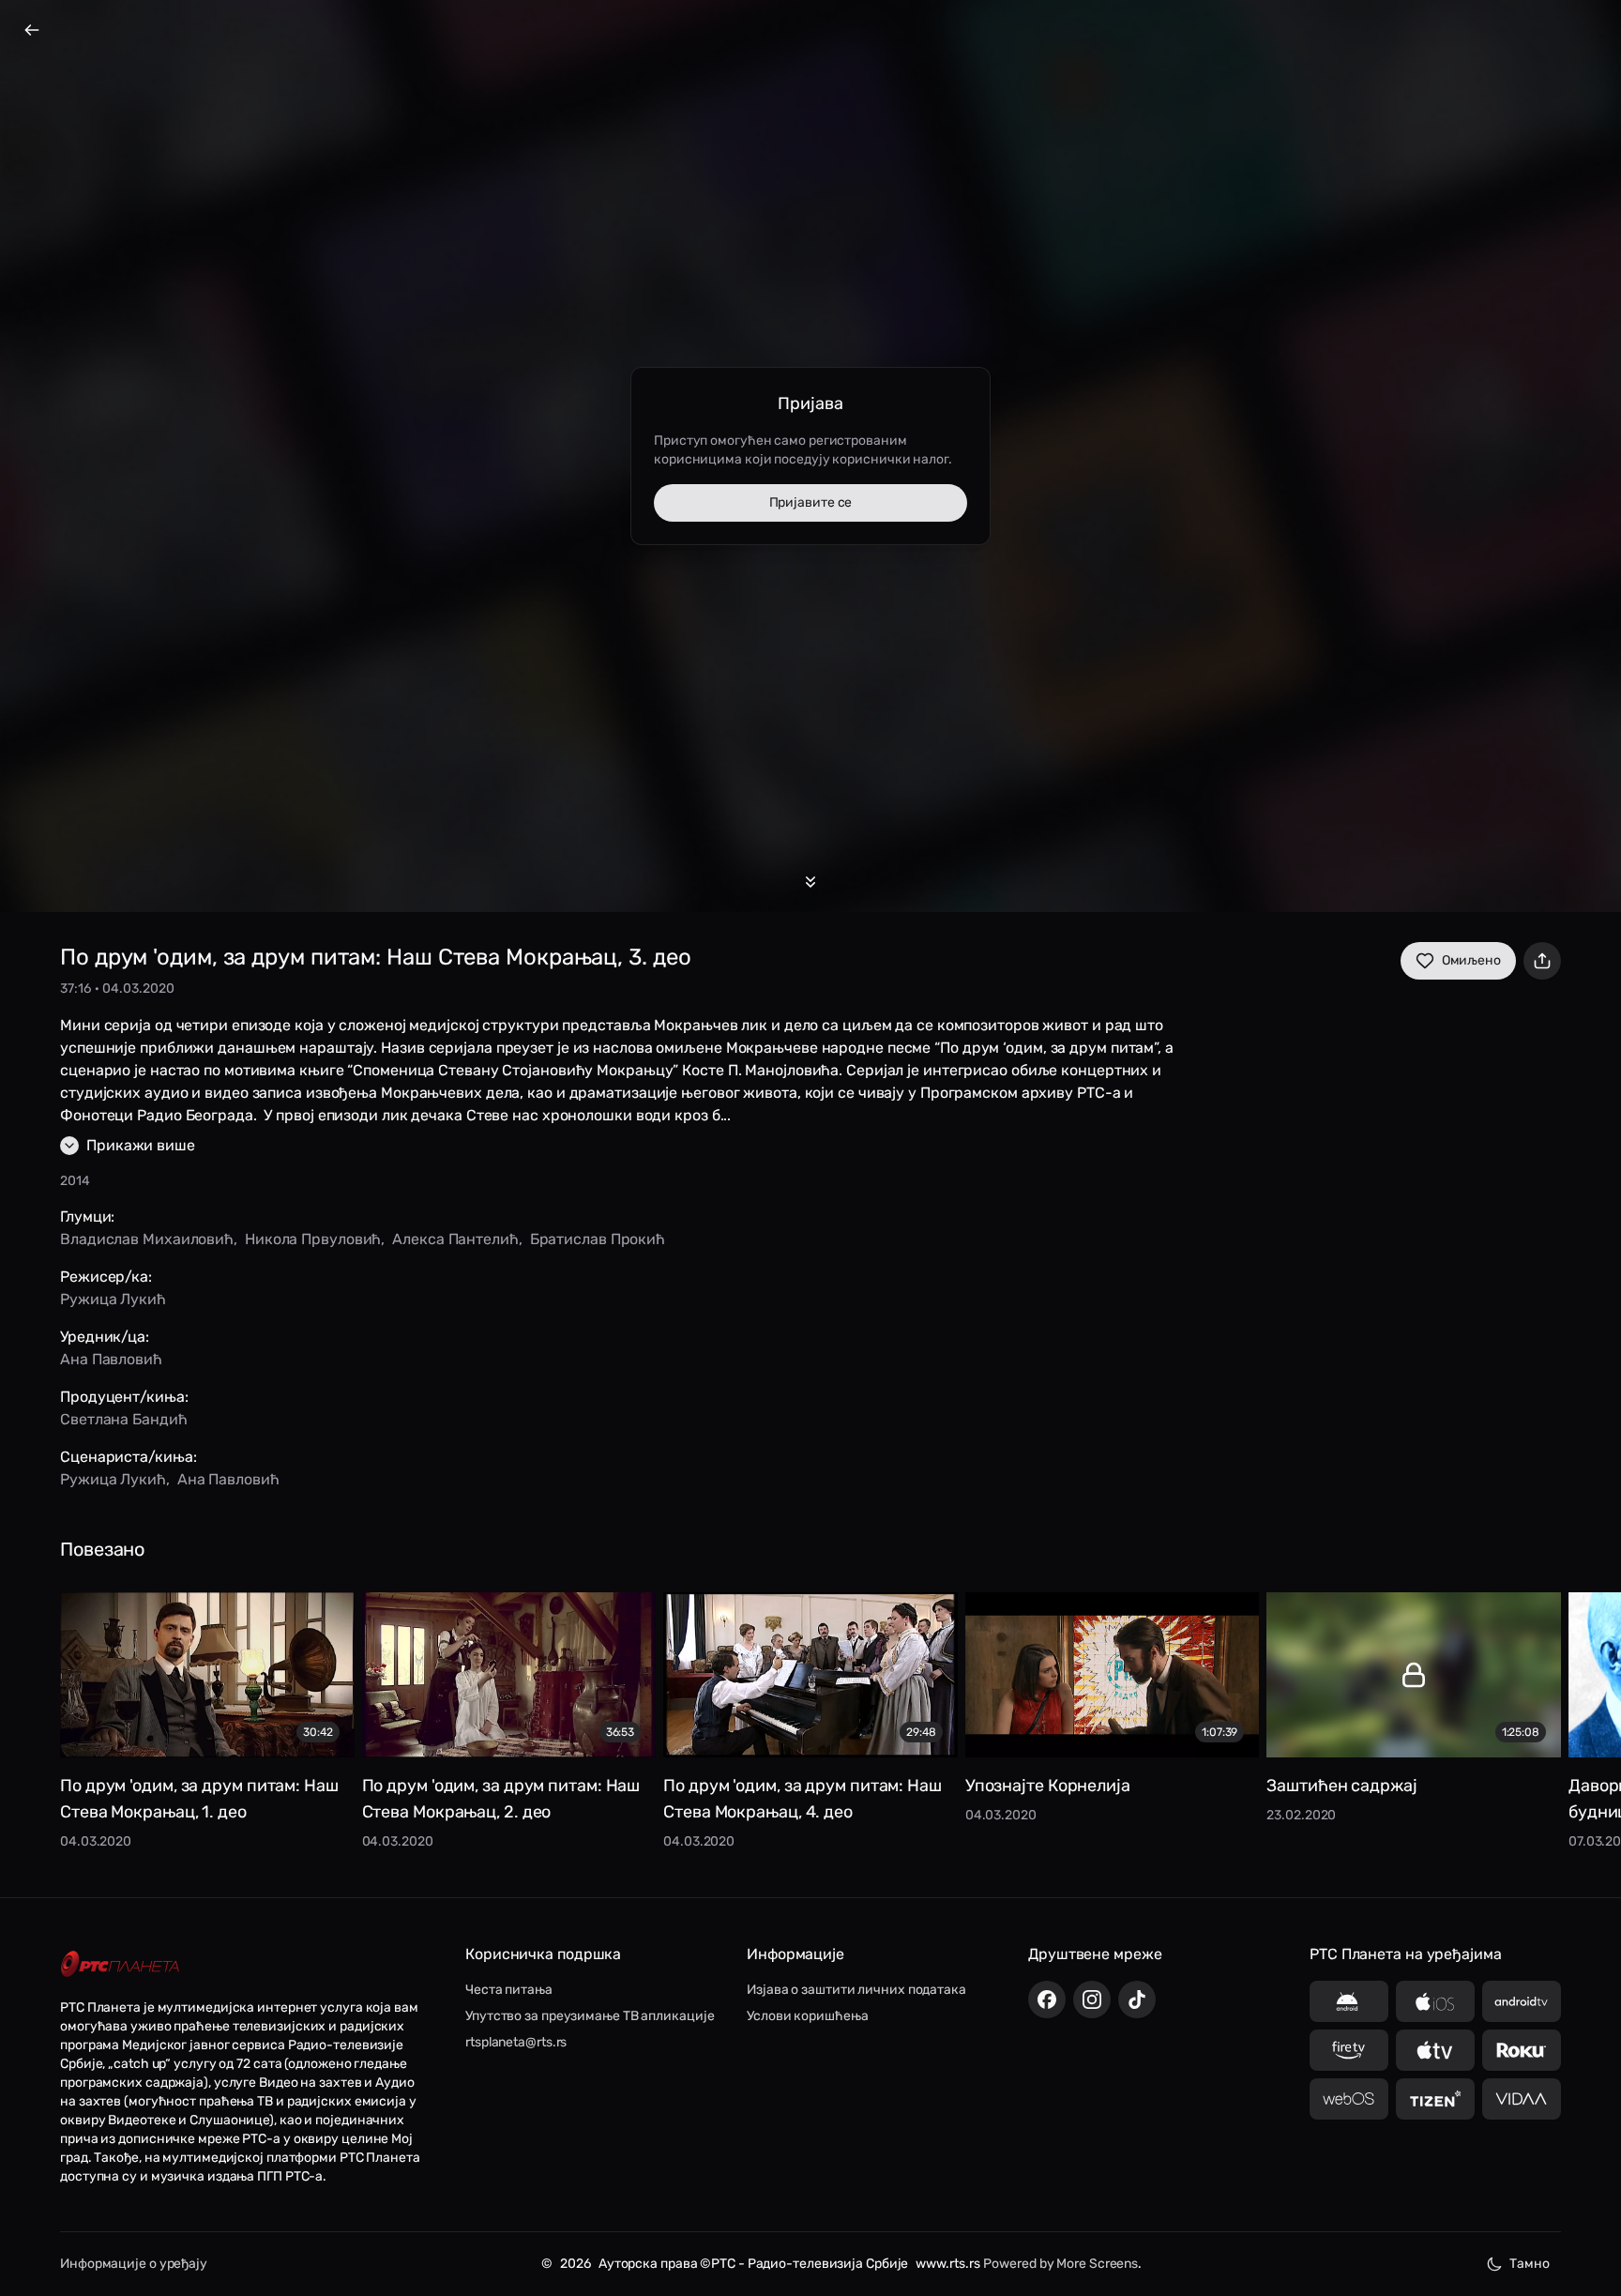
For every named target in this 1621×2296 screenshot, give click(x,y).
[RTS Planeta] (120, 1963)
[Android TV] (1522, 2001)
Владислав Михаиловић (147, 1239)
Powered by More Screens (1060, 2264)
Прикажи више (141, 1145)
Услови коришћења (807, 2016)
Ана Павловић (111, 1359)
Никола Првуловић (313, 1239)
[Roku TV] (1522, 2050)
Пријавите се (811, 502)
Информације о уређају (134, 2264)
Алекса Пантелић (455, 1239)
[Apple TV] (1435, 2050)
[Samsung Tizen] (1435, 2099)
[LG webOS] (1349, 2099)
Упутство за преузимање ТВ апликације (590, 2016)
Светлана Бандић (124, 1419)
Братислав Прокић (598, 1239)
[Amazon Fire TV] (1349, 2050)
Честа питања (509, 1990)
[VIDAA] (1522, 2099)
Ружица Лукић (113, 1299)
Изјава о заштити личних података (856, 1990)
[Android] (1349, 2001)
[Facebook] (1047, 1999)
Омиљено (1471, 960)
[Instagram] (1092, 1999)
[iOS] (1435, 2001)
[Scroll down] (810, 882)
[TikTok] (1137, 1999)
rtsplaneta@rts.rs (516, 2042)
